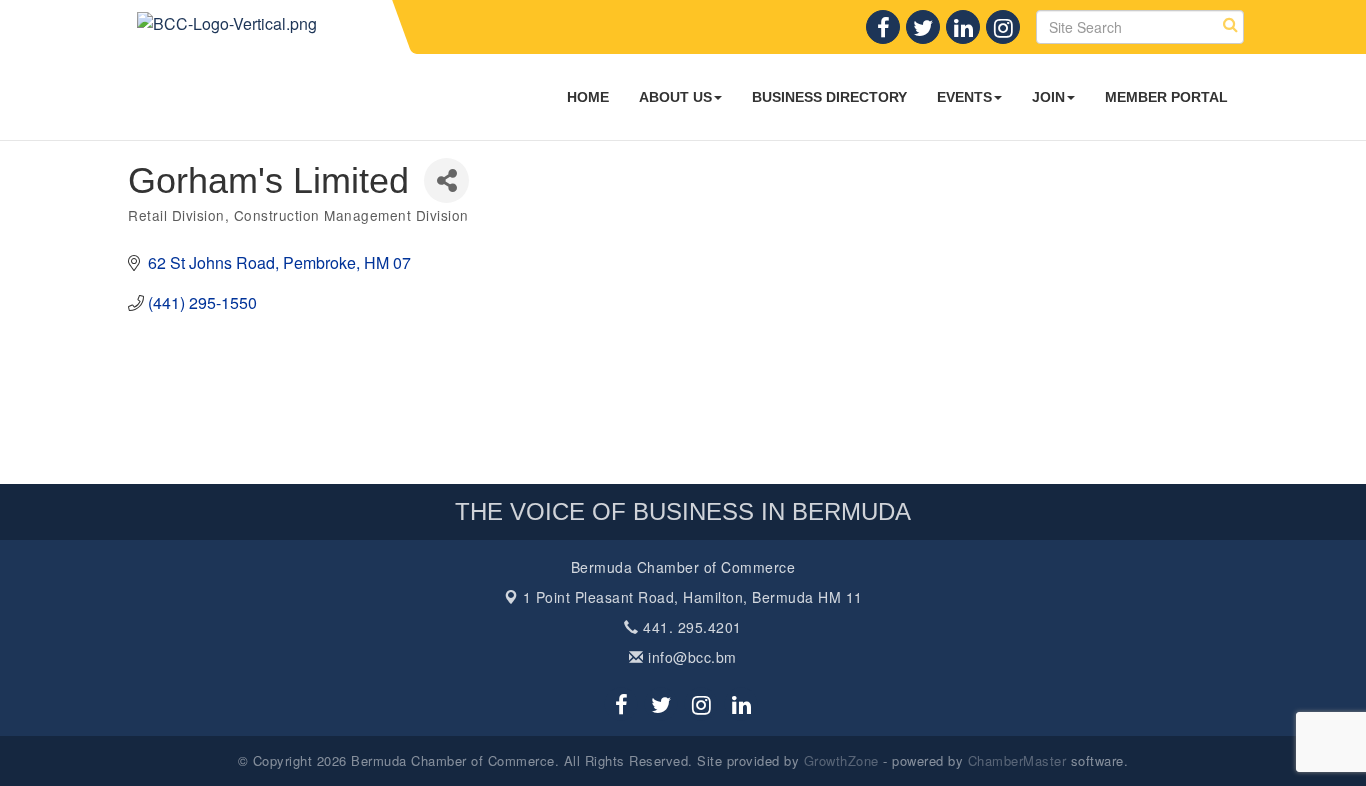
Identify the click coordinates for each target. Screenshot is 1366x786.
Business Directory (829, 97)
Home (588, 97)
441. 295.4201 (690, 627)
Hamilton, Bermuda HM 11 (693, 597)
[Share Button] (446, 180)
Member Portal (1166, 97)
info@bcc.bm (690, 657)
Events (964, 97)
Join (1048, 97)
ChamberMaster (1017, 760)
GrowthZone (841, 760)
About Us (675, 97)
